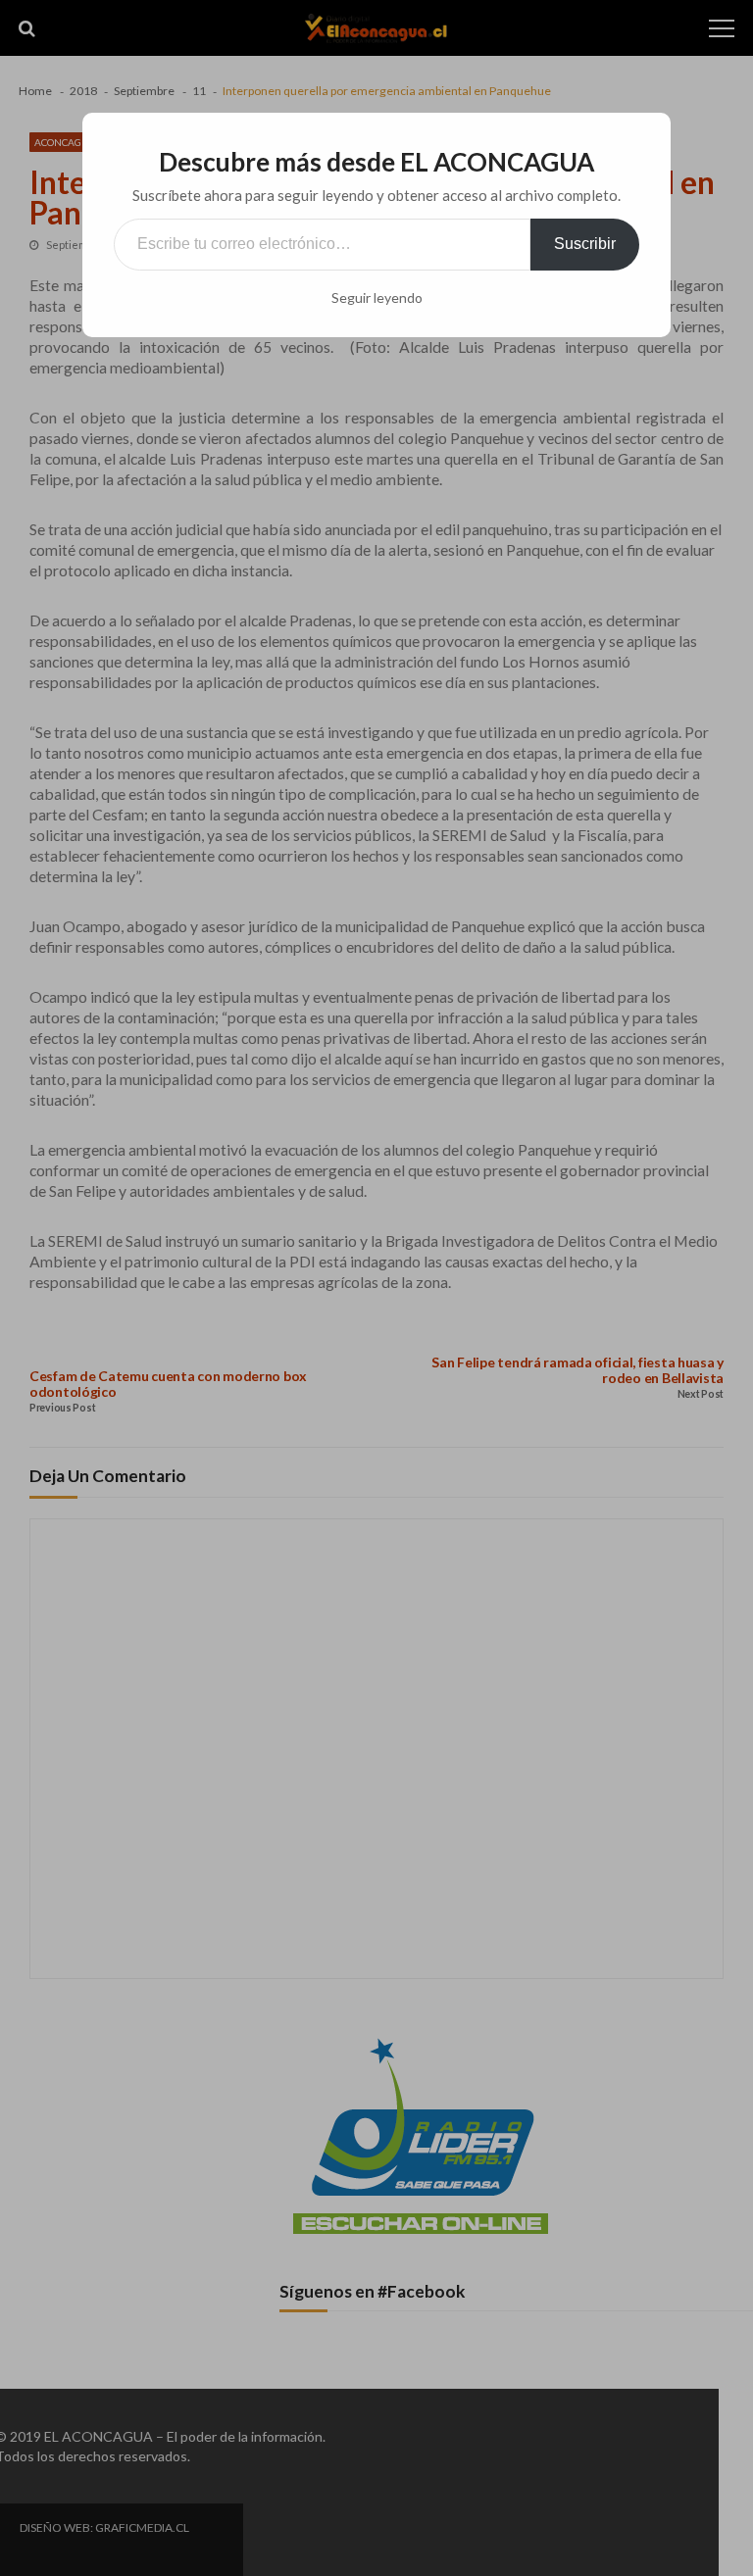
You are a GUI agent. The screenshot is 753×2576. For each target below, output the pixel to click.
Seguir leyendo (377, 298)
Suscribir (585, 244)
